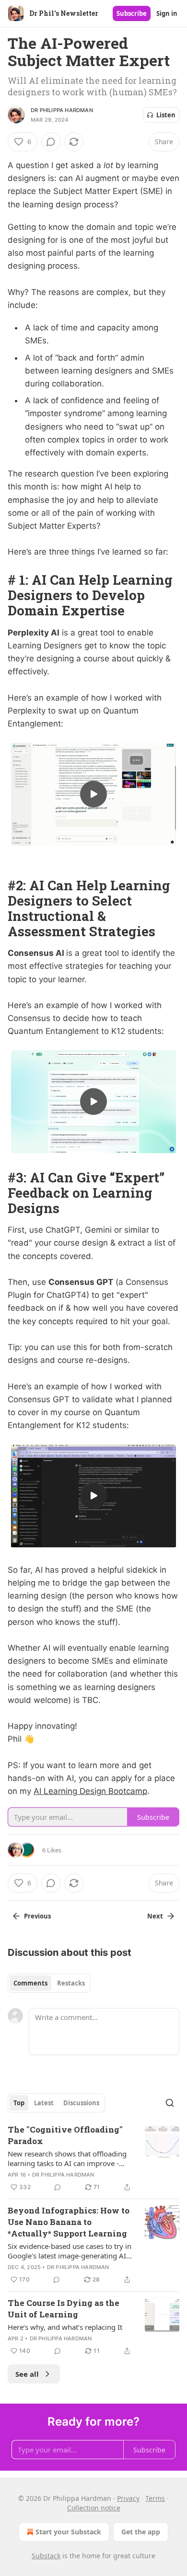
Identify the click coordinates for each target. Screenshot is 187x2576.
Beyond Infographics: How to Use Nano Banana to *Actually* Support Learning (69, 2222)
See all (27, 2374)
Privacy (128, 2498)
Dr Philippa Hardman (62, 110)
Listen (166, 115)
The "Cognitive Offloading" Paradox (65, 2135)
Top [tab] (19, 2103)
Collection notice (94, 2508)
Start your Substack (68, 2532)
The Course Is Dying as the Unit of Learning (64, 2309)
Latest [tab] (44, 2103)
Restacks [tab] (71, 1983)
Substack (46, 2556)
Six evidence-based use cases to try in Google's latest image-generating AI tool (70, 2251)
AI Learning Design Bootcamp (90, 1791)
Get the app (141, 2532)
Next (155, 1916)
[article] (93, 2158)
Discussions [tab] (81, 2103)
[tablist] (49, 1983)
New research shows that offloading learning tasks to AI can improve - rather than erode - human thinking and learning (67, 2158)
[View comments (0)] (51, 142)
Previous (37, 1916)
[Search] (170, 2103)
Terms (155, 2498)
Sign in (167, 13)
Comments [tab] (30, 1983)
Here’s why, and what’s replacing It (65, 2327)
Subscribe (132, 13)
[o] (93, 794)
